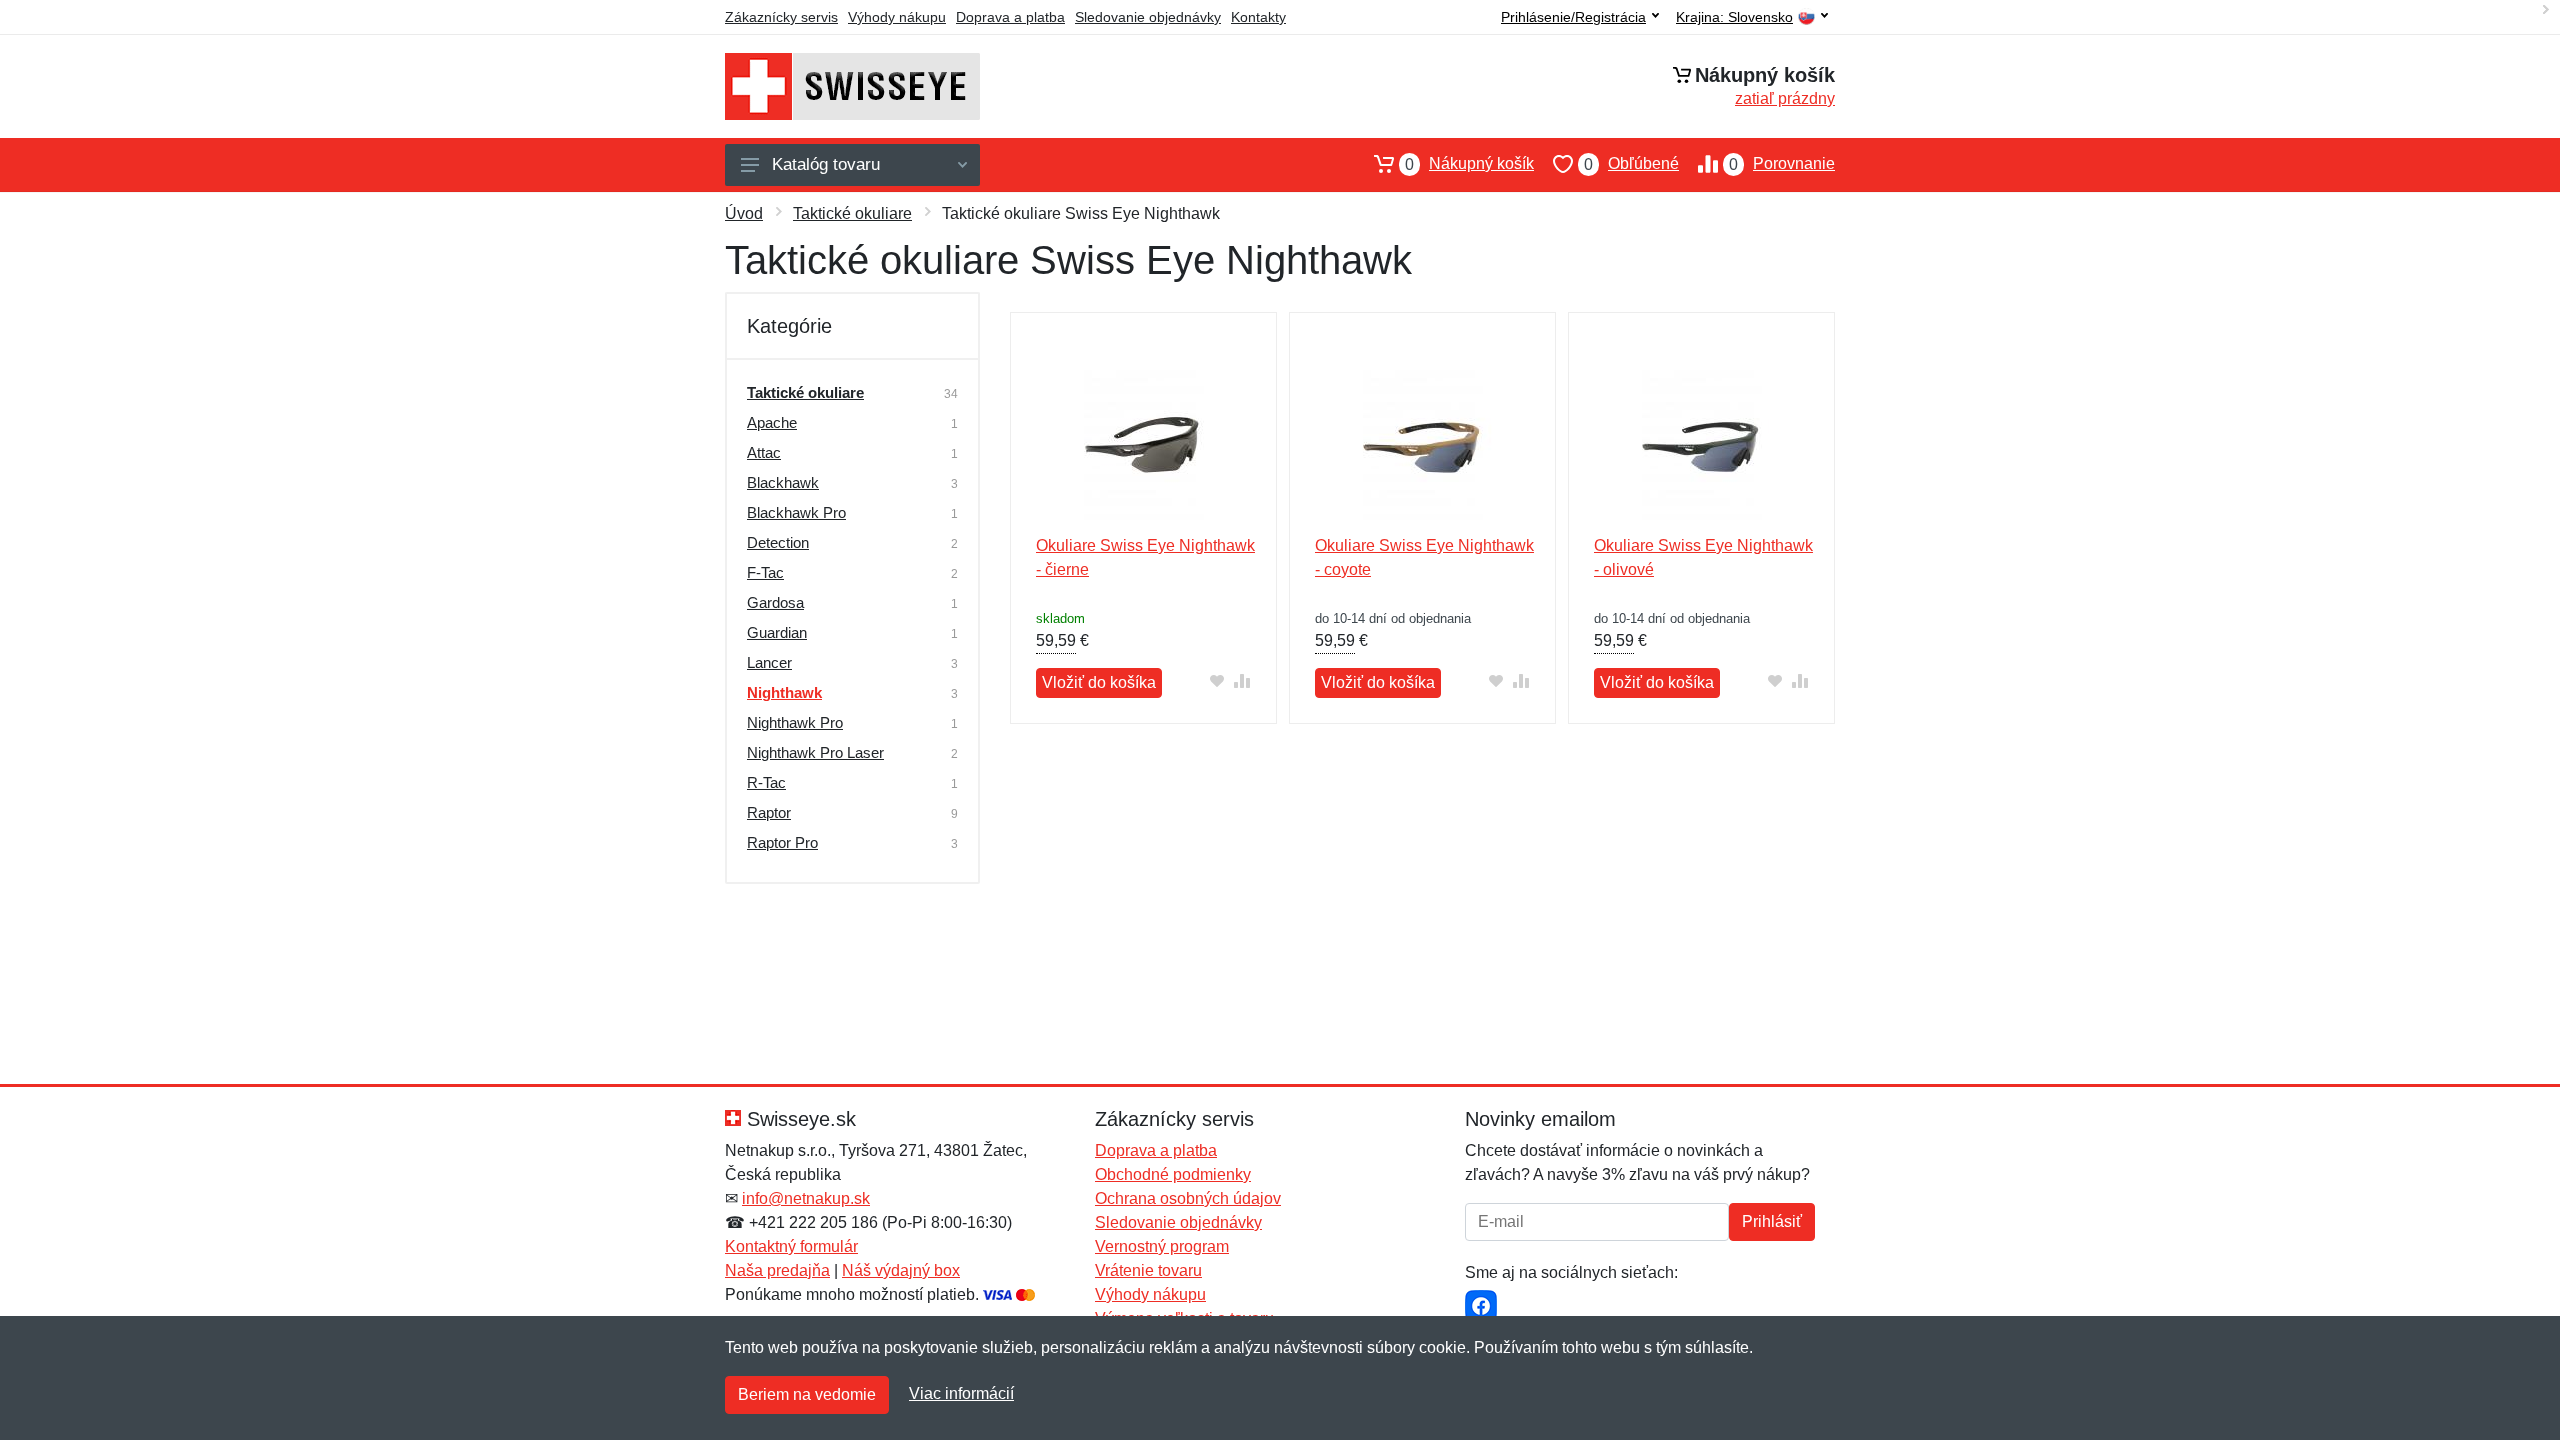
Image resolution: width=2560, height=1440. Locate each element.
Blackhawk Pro (796, 512)
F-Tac (765, 572)
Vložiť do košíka (1099, 682)
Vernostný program (1162, 1246)
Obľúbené (1631, 164)
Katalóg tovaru (826, 164)
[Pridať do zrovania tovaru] (1242, 680)
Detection (778, 542)
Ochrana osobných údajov (1188, 1198)
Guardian (777, 632)
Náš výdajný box (901, 1270)
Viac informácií (961, 1393)
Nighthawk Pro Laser (815, 752)
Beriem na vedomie (807, 1394)
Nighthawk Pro (795, 722)
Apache (772, 422)
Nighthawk (784, 692)
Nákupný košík (1469, 164)
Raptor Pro (782, 842)
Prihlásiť (1772, 1221)
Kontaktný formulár (791, 1246)
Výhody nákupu (897, 17)
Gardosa (775, 602)
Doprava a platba (1010, 17)
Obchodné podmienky (1173, 1174)
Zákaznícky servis (781, 17)
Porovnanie (1782, 164)
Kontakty (1258, 17)
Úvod (744, 213)
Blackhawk (783, 482)
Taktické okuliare (852, 213)
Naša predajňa (777, 1270)
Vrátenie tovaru (1148, 1270)
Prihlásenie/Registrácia (1573, 17)
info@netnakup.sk (806, 1198)
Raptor (769, 812)
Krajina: (1734, 17)
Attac (764, 452)
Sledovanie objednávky (1148, 17)
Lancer (769, 662)
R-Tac (766, 782)
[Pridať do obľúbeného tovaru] (1217, 680)
